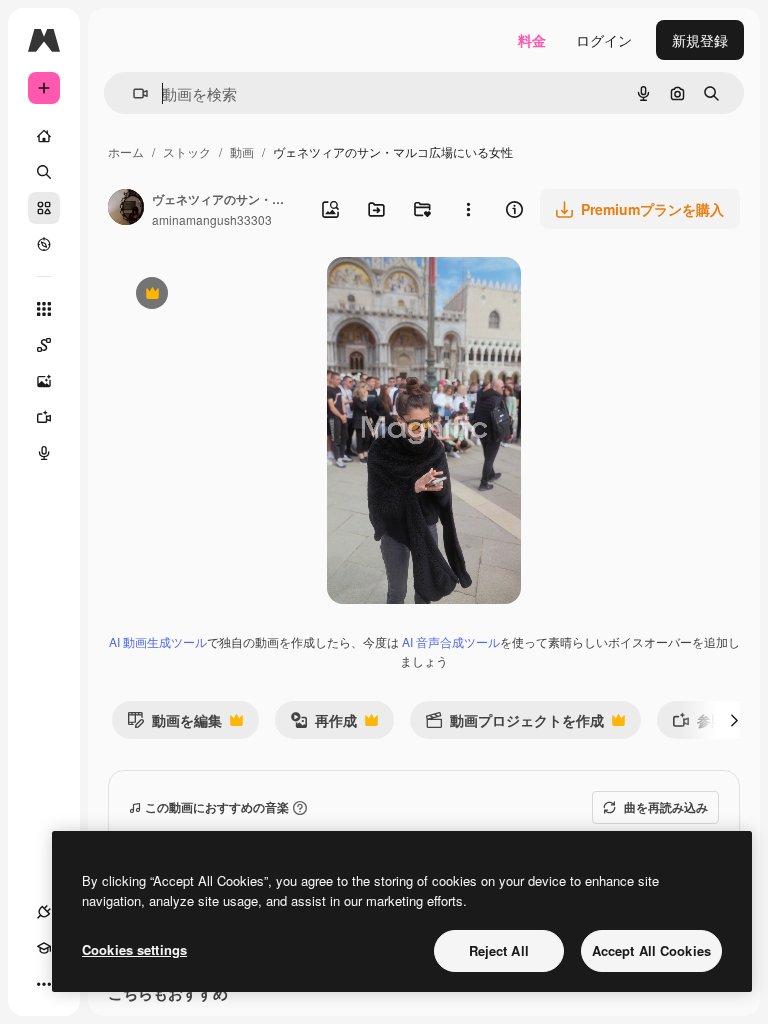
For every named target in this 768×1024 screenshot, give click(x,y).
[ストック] (44, 208)
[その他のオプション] (468, 209)
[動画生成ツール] (44, 417)
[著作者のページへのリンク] (126, 209)
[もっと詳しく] (44, 244)
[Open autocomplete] (132, 93)
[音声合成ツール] (44, 453)
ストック (187, 151)
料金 (532, 40)
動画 (242, 151)
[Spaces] (44, 345)
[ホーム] (44, 136)
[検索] (44, 172)
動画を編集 (174, 724)
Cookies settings (134, 949)
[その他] (44, 984)
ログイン (604, 40)
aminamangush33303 (212, 219)
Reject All (499, 950)
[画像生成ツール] (44, 381)
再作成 (323, 724)
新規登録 (700, 40)
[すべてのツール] (44, 309)
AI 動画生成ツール (158, 641)
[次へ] (734, 720)
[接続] (44, 912)
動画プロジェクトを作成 (514, 724)
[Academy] (44, 948)
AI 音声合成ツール (451, 641)
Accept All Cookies (651, 950)
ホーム (126, 151)
